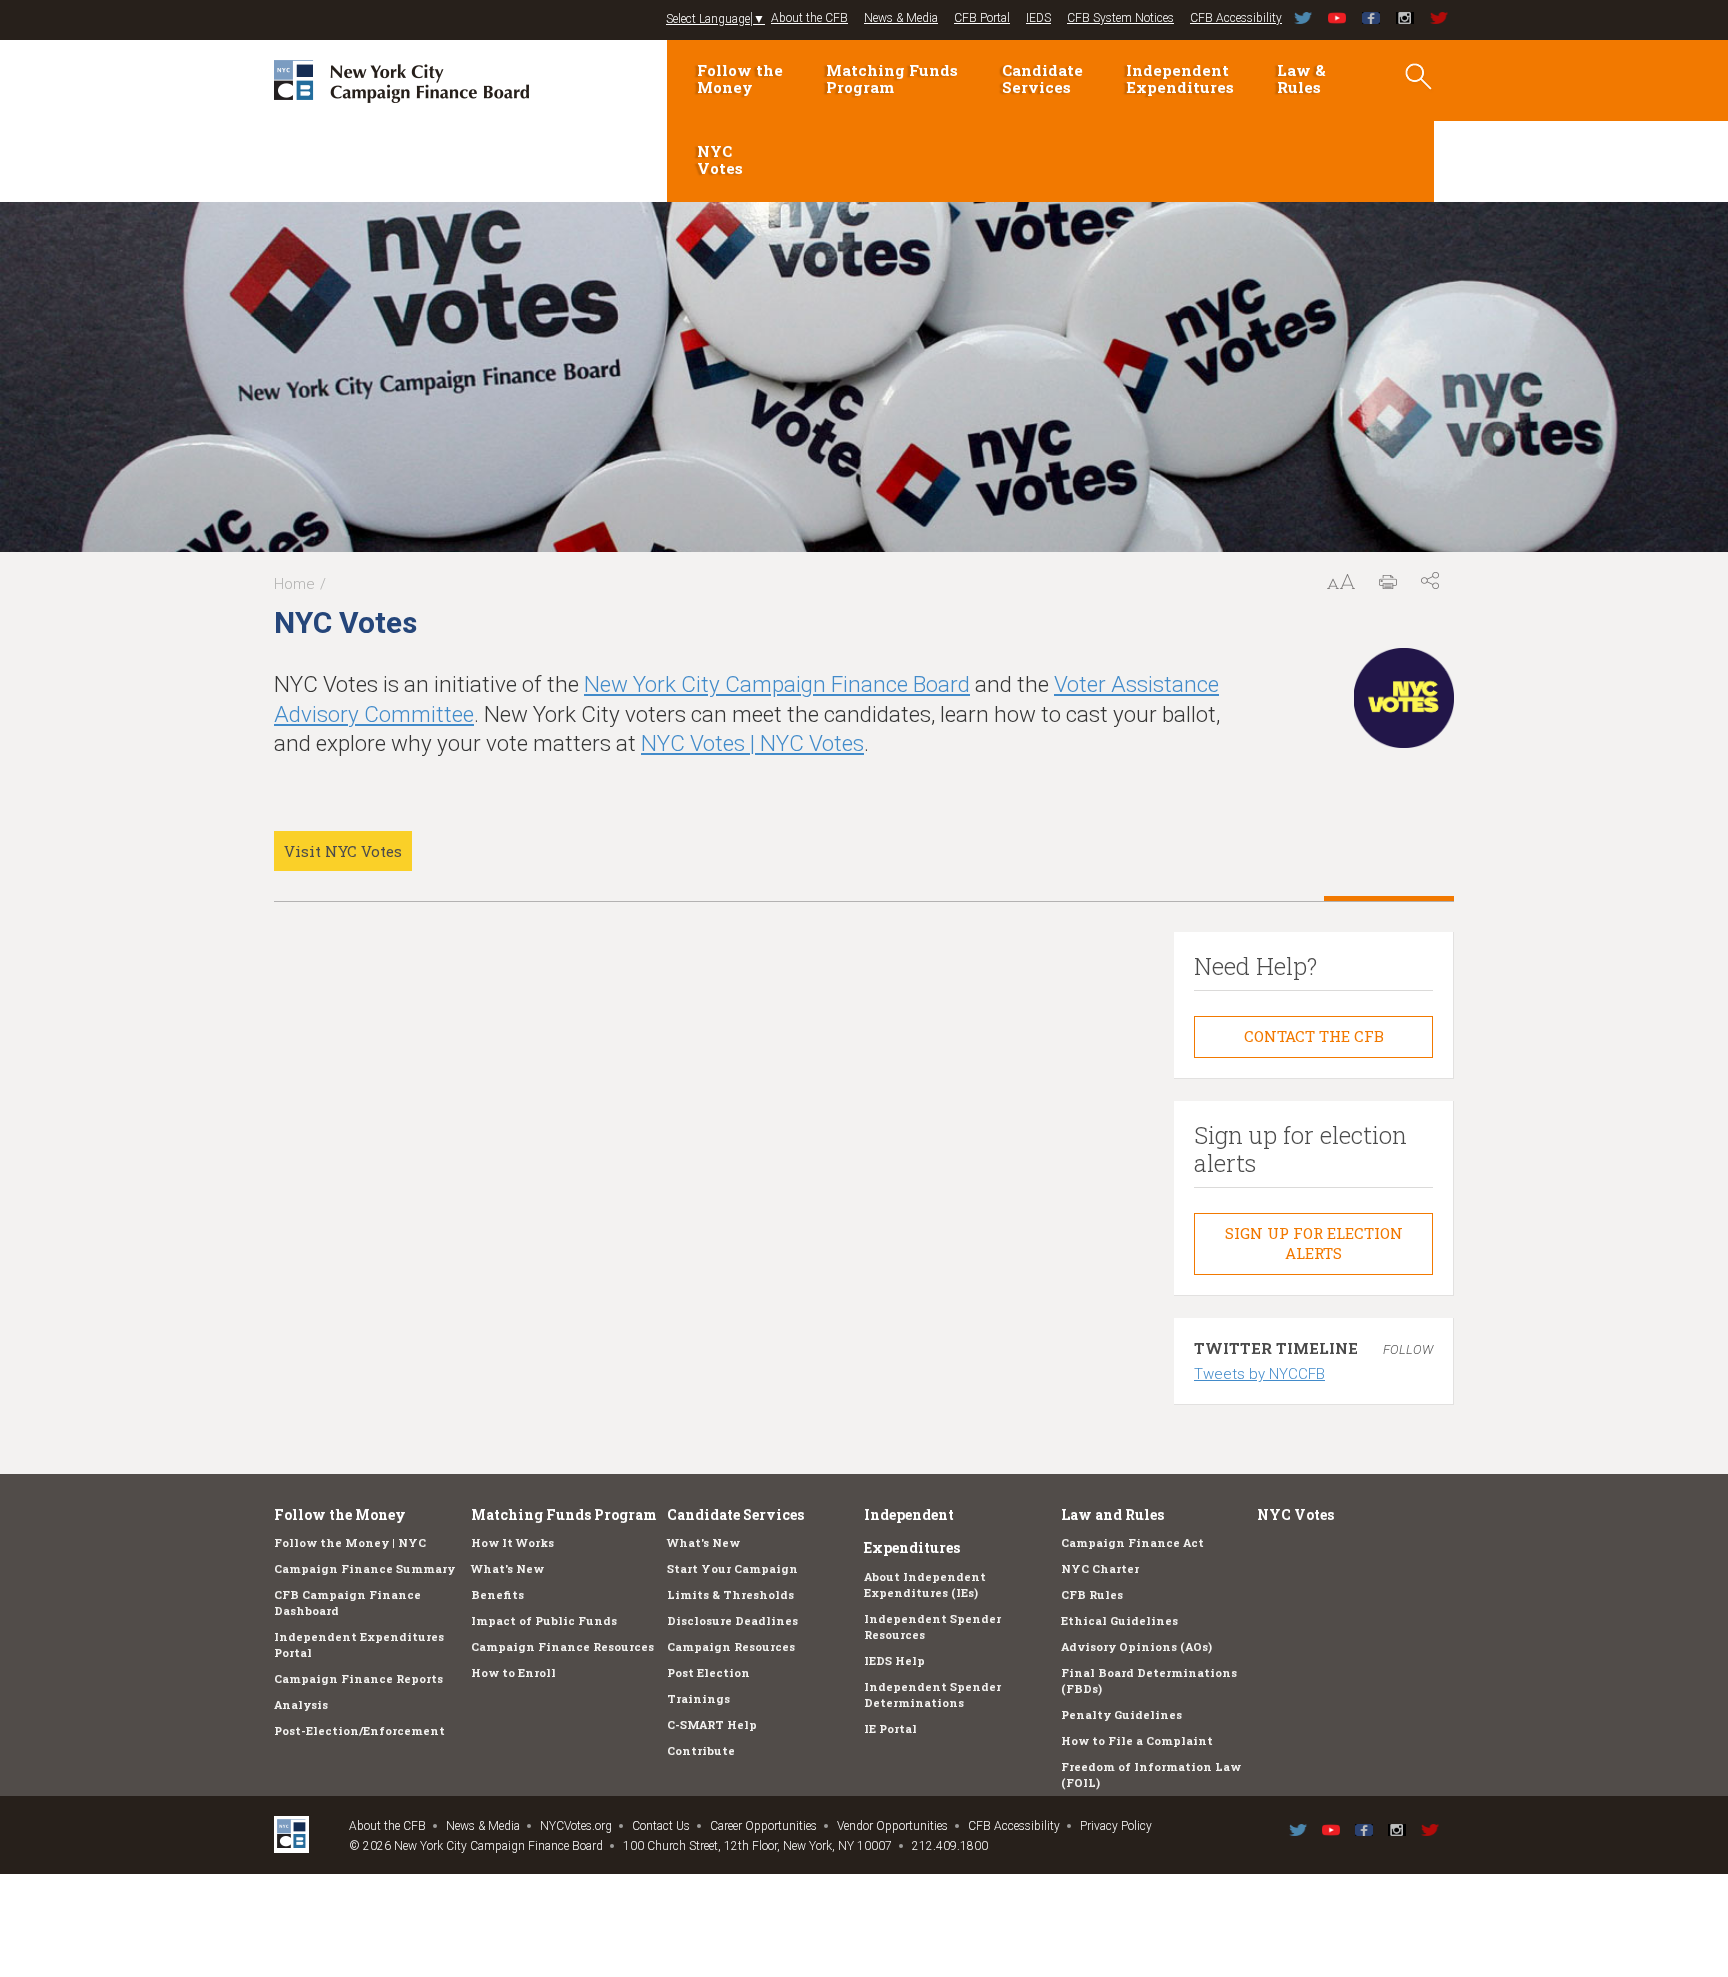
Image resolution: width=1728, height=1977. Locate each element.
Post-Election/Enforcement (359, 1730)
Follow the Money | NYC (350, 1542)
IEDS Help (894, 1660)
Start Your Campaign (732, 1568)
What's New (507, 1568)
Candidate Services (1042, 78)
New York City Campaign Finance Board (777, 684)
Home (294, 584)
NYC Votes (720, 159)
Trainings (698, 1698)
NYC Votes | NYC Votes (752, 743)
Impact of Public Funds (544, 1620)
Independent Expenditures (1180, 78)
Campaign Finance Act (1132, 1542)
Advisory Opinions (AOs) (1136, 1646)
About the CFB (809, 18)
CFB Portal (982, 18)
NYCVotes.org (576, 1826)
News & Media (901, 18)
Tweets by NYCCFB (1259, 1374)
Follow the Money (740, 78)
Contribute (701, 1750)
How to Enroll (513, 1672)
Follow (1408, 1349)
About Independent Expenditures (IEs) (925, 1584)
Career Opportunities (763, 1826)
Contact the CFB (1314, 1036)
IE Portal (890, 1728)
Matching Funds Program (892, 78)
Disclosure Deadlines (732, 1620)
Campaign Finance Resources (562, 1646)
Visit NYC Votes (343, 851)
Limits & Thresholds (730, 1594)
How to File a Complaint (1137, 1740)
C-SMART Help (712, 1724)
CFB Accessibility (1236, 18)
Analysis (301, 1704)
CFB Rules (1092, 1594)
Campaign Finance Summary (364, 1568)
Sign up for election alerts (1314, 1243)
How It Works (512, 1542)
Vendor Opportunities (892, 1826)
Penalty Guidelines (1121, 1714)
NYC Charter (1100, 1568)
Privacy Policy (1116, 1826)
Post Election (708, 1672)
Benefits (497, 1594)
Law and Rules (1112, 1514)
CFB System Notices (1120, 18)
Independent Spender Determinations (932, 1694)
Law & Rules (1301, 78)
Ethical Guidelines (1119, 1620)
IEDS (1038, 18)
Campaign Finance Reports (358, 1678)
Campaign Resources (731, 1646)
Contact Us (661, 1826)
